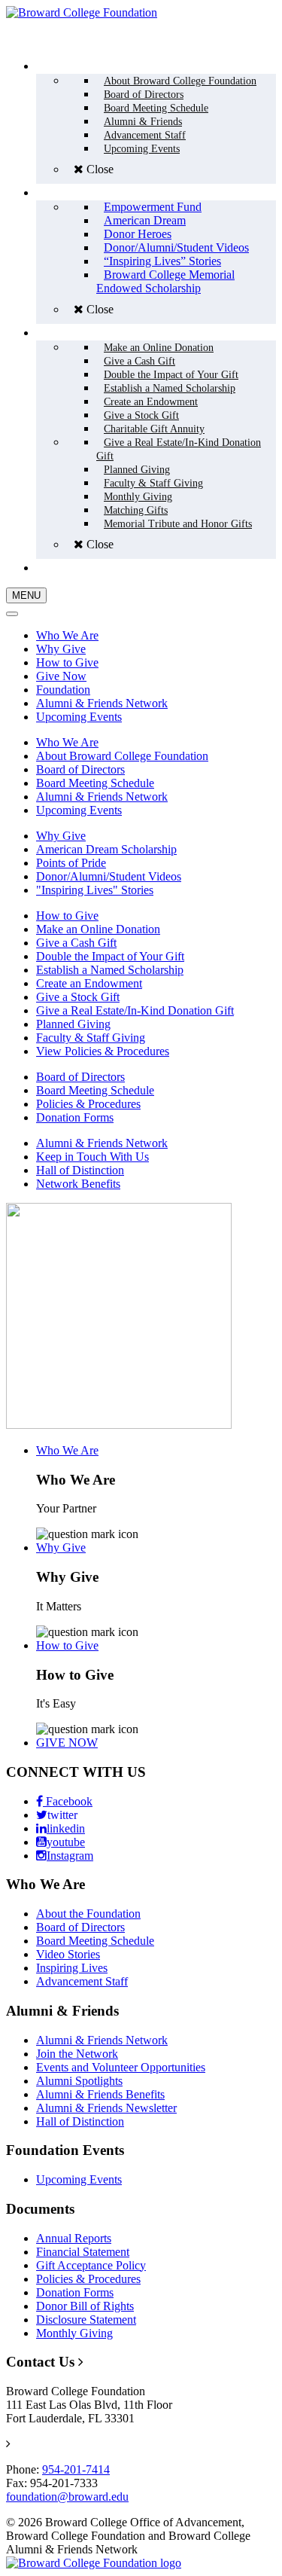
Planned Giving (73, 1024)
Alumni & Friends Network (102, 703)
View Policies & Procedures (103, 1051)
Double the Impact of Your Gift (110, 956)
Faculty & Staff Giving (91, 1038)
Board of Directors (80, 769)
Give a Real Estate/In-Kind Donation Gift (135, 1010)
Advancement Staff (82, 1981)
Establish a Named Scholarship (110, 970)
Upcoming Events (79, 717)
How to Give (67, 662)
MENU (26, 595)
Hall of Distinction (80, 1170)
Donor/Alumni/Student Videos (109, 876)
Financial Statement (83, 2252)
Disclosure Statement (86, 2320)
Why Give (61, 649)
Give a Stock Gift (78, 997)
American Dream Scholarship (106, 849)
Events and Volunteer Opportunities (121, 2067)
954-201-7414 (76, 2469)
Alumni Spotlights (79, 2081)
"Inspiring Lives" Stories (95, 890)
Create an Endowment (89, 983)
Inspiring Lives (72, 1968)
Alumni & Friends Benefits (100, 2094)
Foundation (63, 690)
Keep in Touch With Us (92, 1157)
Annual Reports (74, 2238)
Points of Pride (71, 863)
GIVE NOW (67, 1743)
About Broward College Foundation (122, 756)
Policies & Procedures (88, 1104)
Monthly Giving (74, 2333)
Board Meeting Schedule (95, 783)
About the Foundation (88, 1914)
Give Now (61, 676)
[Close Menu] (12, 614)
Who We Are (67, 635)
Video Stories (68, 1954)
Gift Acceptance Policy (91, 2265)
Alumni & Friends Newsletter (106, 2108)
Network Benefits (78, 1184)
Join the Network (77, 2054)
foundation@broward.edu (67, 2497)
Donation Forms (75, 1117)
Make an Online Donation (98, 929)
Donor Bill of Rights (85, 2306)
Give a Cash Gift (76, 943)
